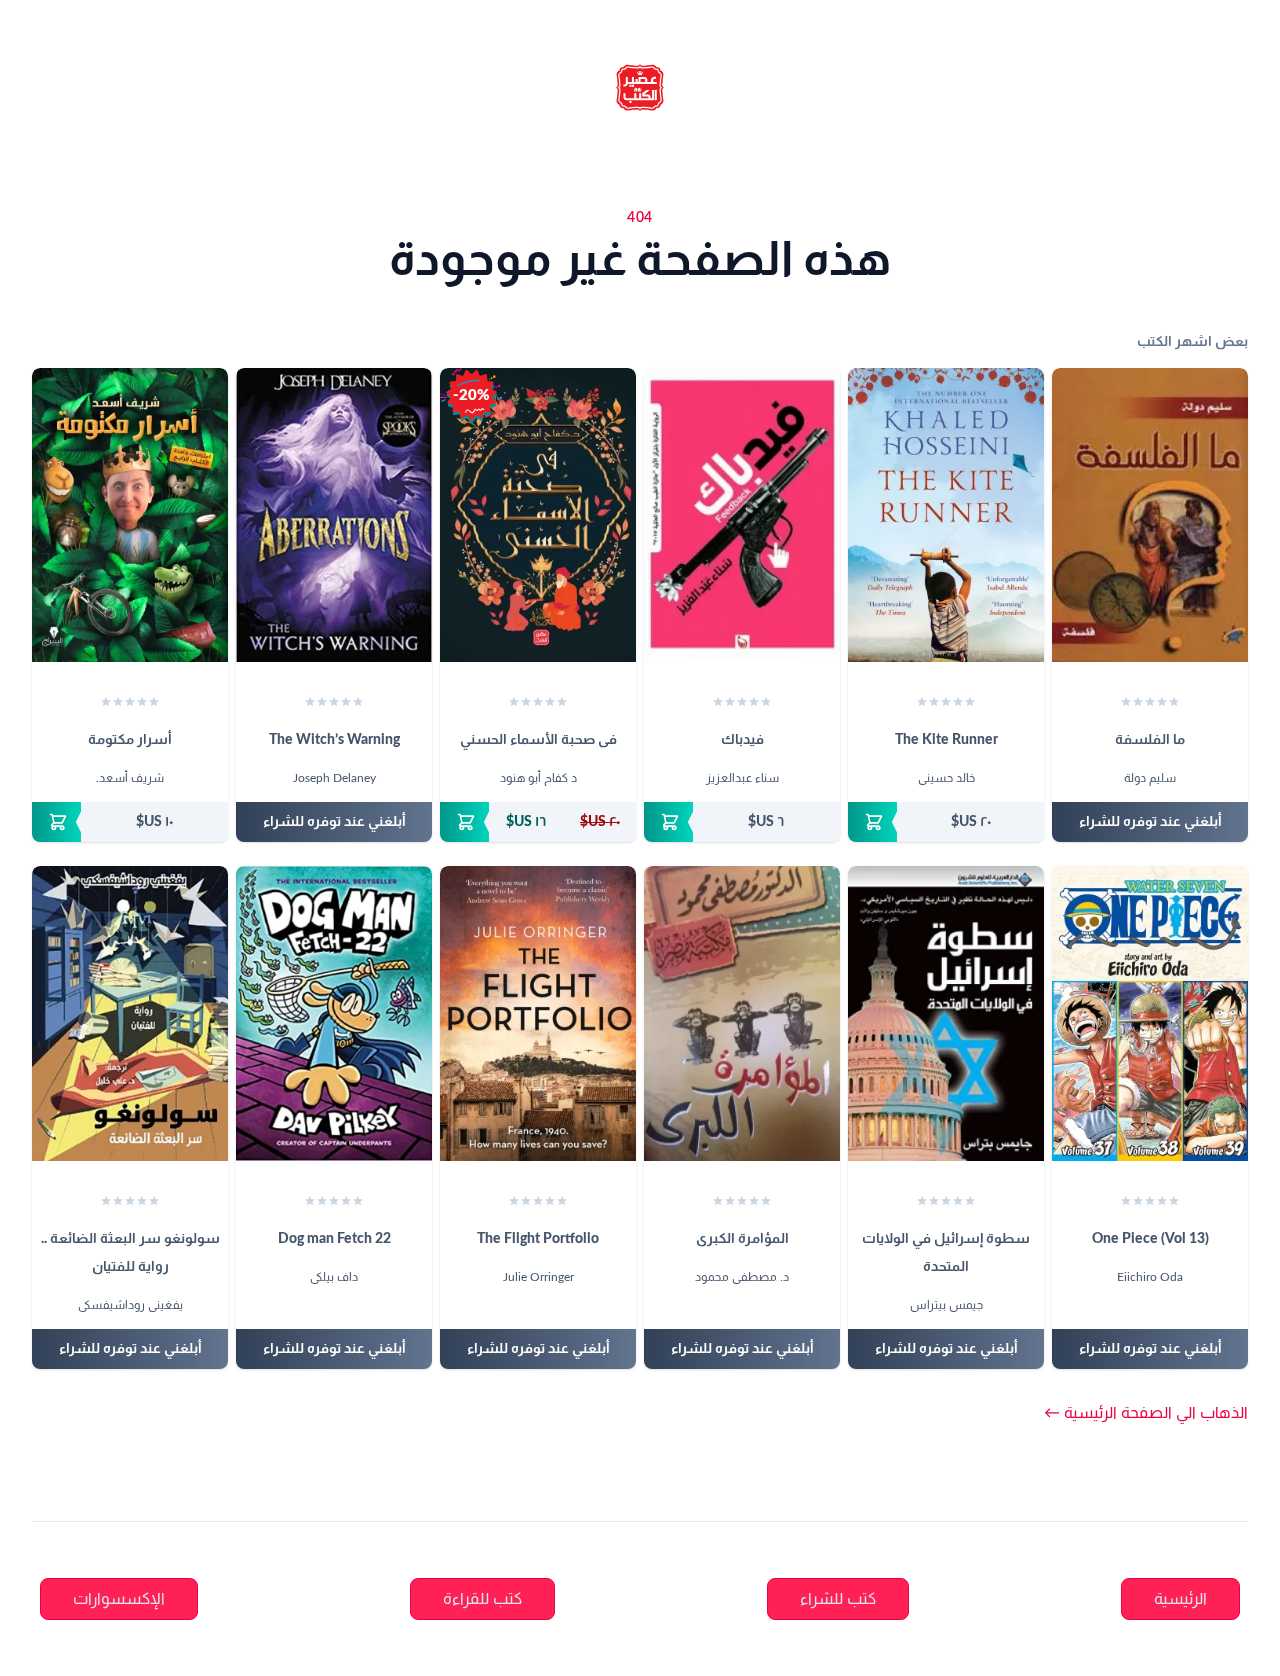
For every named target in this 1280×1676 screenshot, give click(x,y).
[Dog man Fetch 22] (334, 1013)
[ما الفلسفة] (1150, 515)
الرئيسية (1180, 1599)
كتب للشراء (838, 1599)
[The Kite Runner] (946, 515)
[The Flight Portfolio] (538, 1013)
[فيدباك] (742, 515)
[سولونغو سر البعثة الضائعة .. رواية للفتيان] (130, 1013)
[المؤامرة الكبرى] (742, 1013)
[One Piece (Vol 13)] (1150, 1013)
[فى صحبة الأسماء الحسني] (538, 515)
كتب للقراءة (482, 1599)
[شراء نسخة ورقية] (946, 822)
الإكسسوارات (119, 1599)
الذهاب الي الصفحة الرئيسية (1146, 1413)
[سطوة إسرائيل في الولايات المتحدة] (946, 1013)
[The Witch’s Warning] (334, 515)
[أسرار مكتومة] (130, 515)
